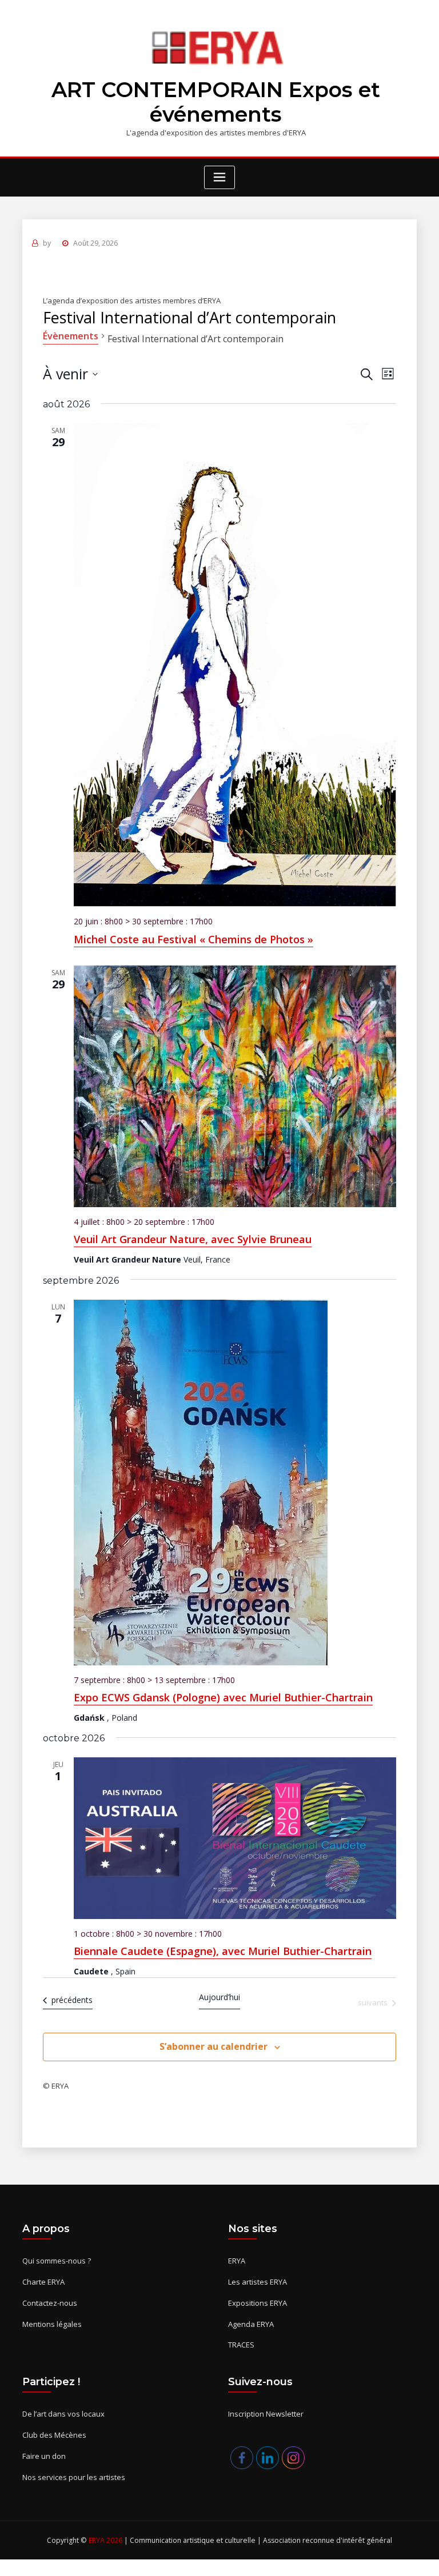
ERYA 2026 (106, 2540)
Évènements (71, 336)
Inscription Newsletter (266, 2414)
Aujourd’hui (219, 1997)
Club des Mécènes (54, 2435)
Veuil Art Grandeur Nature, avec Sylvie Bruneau (193, 1239)
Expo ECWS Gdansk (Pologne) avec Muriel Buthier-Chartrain (223, 1697)
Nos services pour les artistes (74, 2477)
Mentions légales (52, 2324)
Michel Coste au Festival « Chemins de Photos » (193, 939)
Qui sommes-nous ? (57, 2261)
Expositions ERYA (258, 2303)
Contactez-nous (50, 2303)
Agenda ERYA (251, 2324)
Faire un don (44, 2456)
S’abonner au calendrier (213, 2046)
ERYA (237, 2261)
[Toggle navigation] (219, 177)
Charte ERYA (43, 2282)
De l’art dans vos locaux (63, 2414)
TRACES (241, 2345)
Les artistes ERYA (258, 2282)
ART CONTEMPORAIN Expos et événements (216, 102)
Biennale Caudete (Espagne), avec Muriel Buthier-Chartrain (223, 1951)
